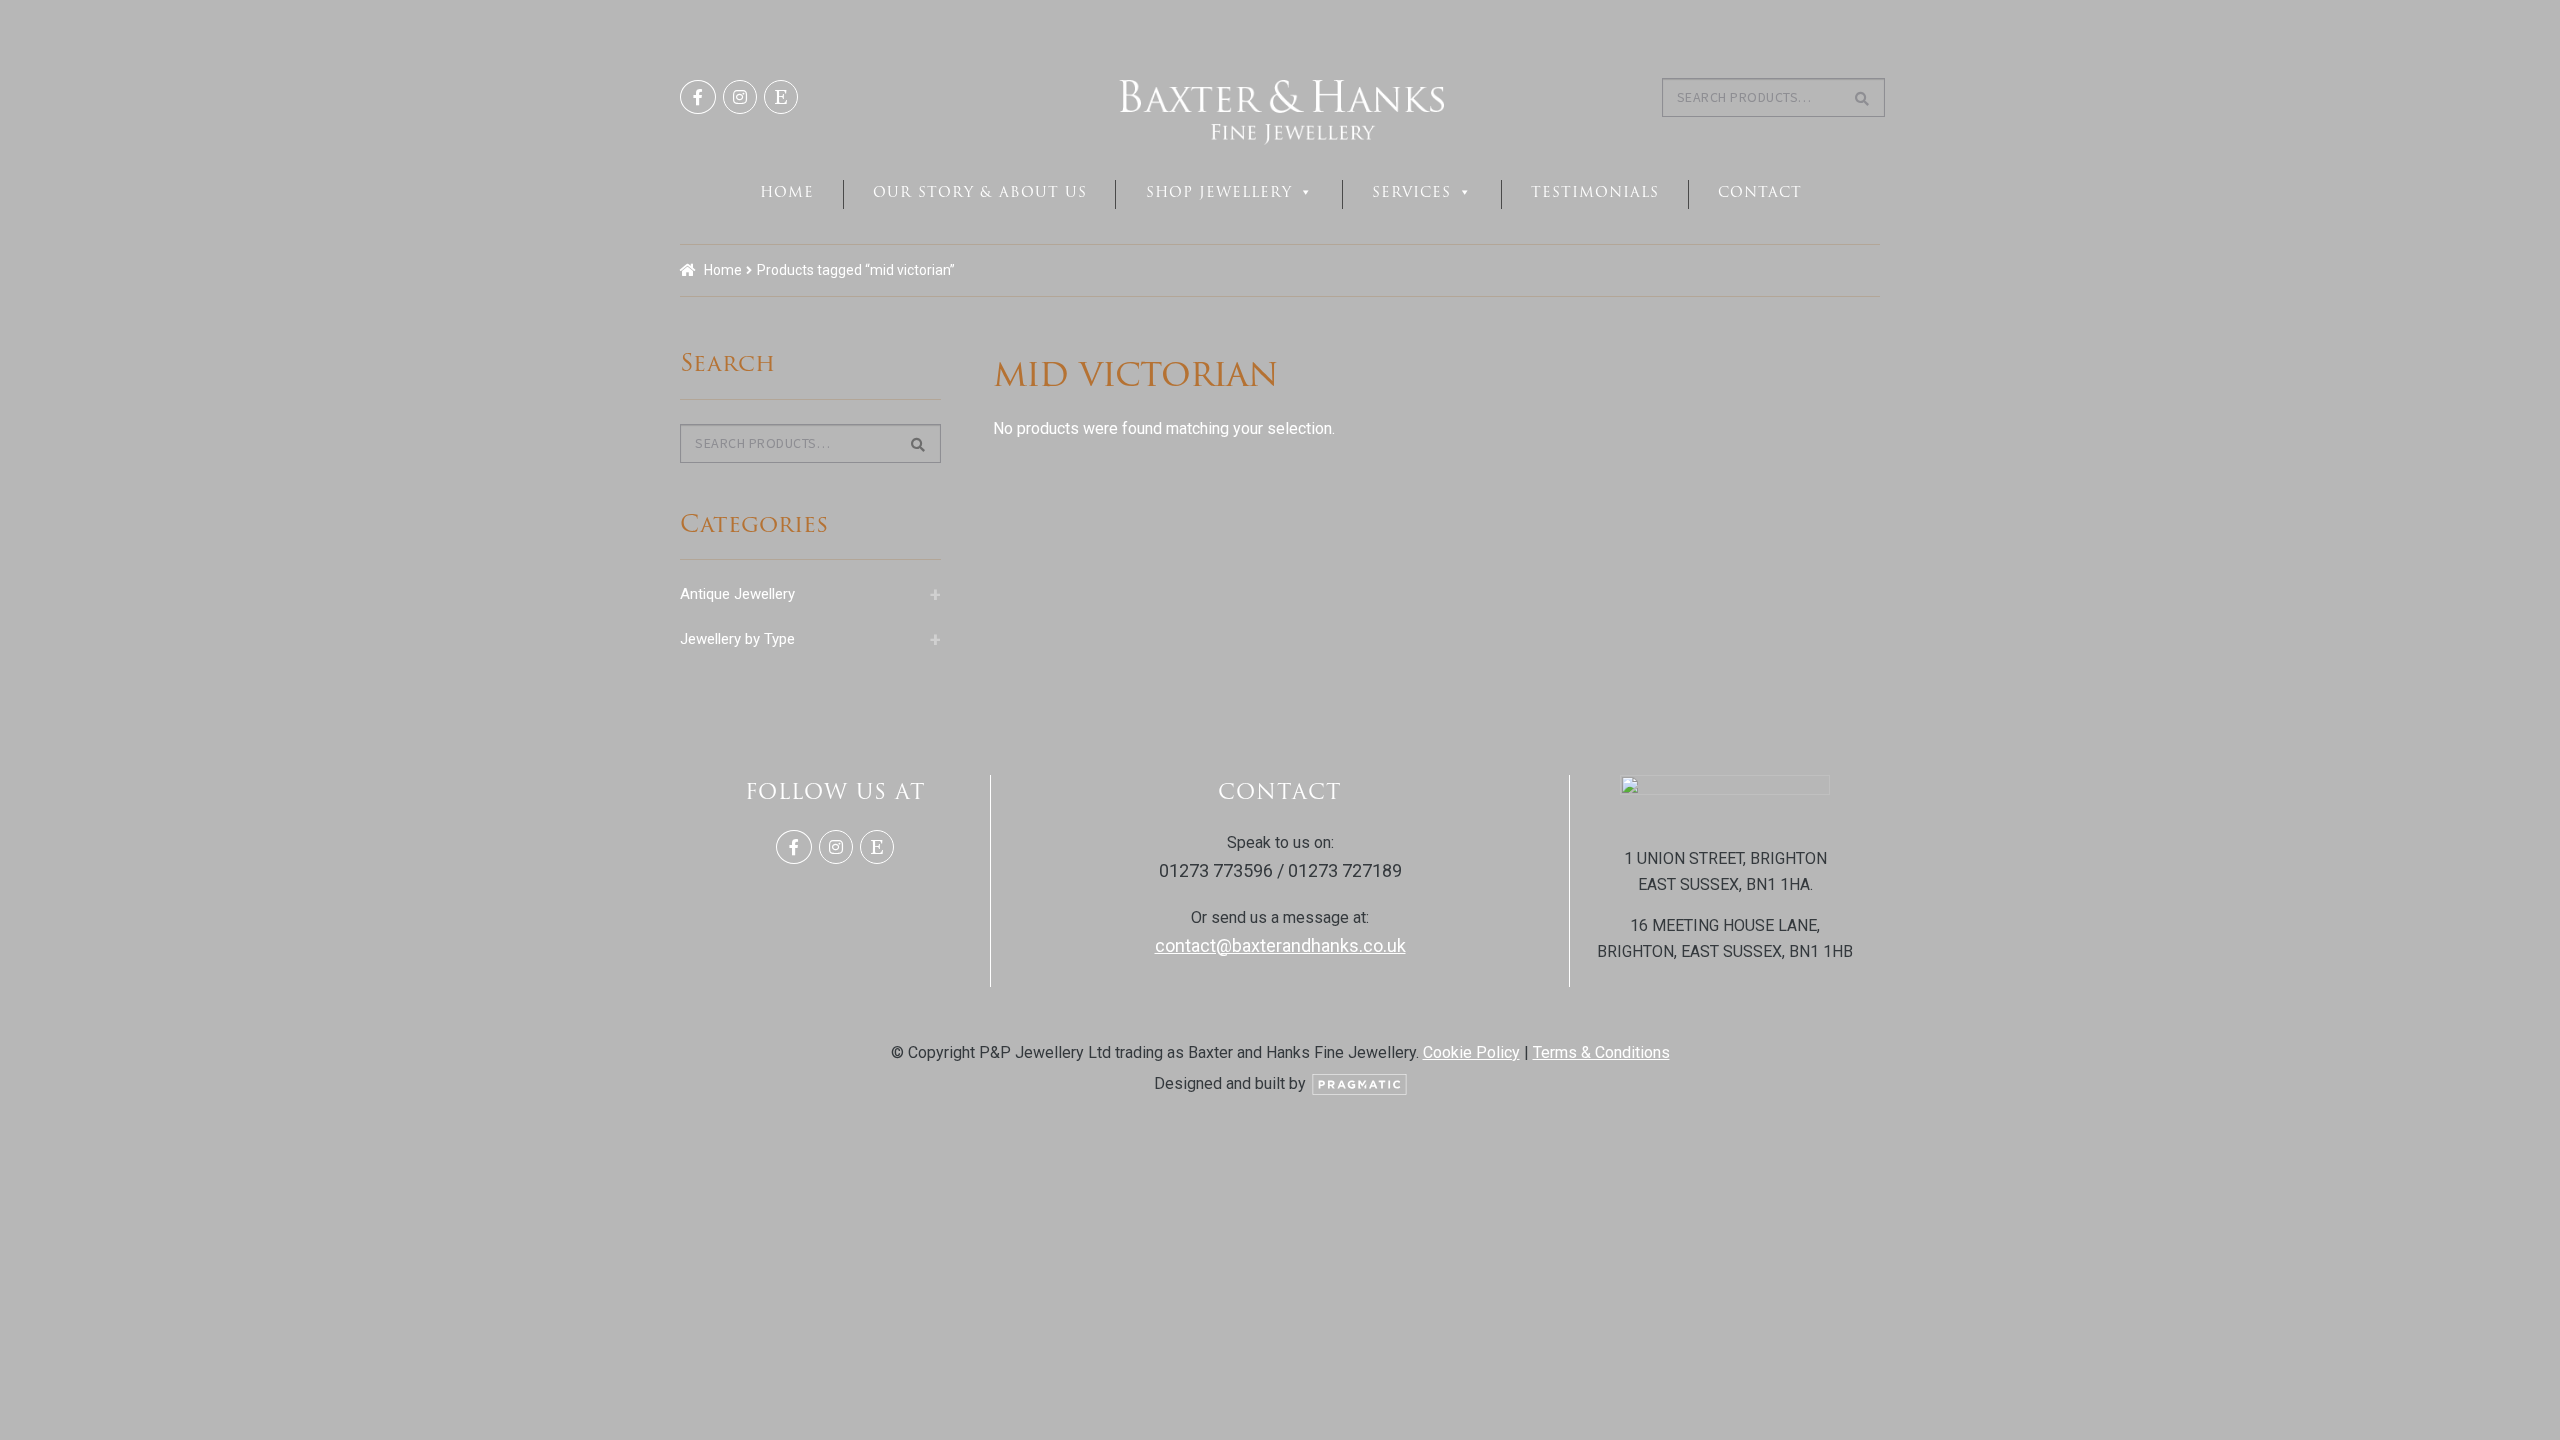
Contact (1760, 192)
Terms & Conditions (1601, 1052)
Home (787, 192)
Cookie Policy (1471, 1052)
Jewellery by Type (810, 639)
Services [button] (1411, 192)
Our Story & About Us (980, 192)
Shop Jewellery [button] (1219, 192)
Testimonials (1595, 192)
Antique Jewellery (810, 594)
